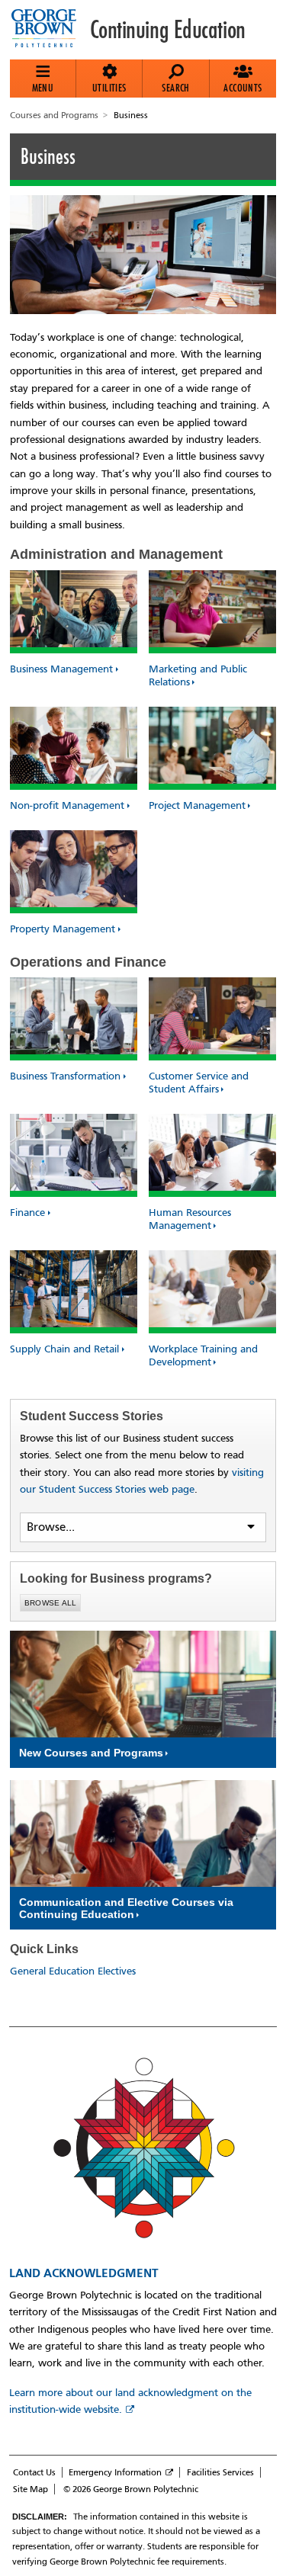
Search (175, 88)
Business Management (61, 669)
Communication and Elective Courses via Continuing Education (126, 1908)
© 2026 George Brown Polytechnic (131, 2489)
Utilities (109, 88)
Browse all (51, 1603)
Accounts (243, 88)
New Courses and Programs (91, 1753)
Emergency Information (115, 2472)
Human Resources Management (190, 1219)
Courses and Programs (54, 115)
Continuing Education (168, 30)
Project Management (197, 805)
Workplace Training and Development (203, 1355)
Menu (43, 88)
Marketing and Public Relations (198, 675)
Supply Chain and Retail (64, 1349)
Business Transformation (65, 1076)
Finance (27, 1213)
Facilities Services (220, 2472)
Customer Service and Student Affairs (199, 1083)
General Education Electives (73, 1971)
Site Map (31, 2489)
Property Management (63, 929)
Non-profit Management (67, 805)
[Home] (50, 30)
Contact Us (34, 2472)
